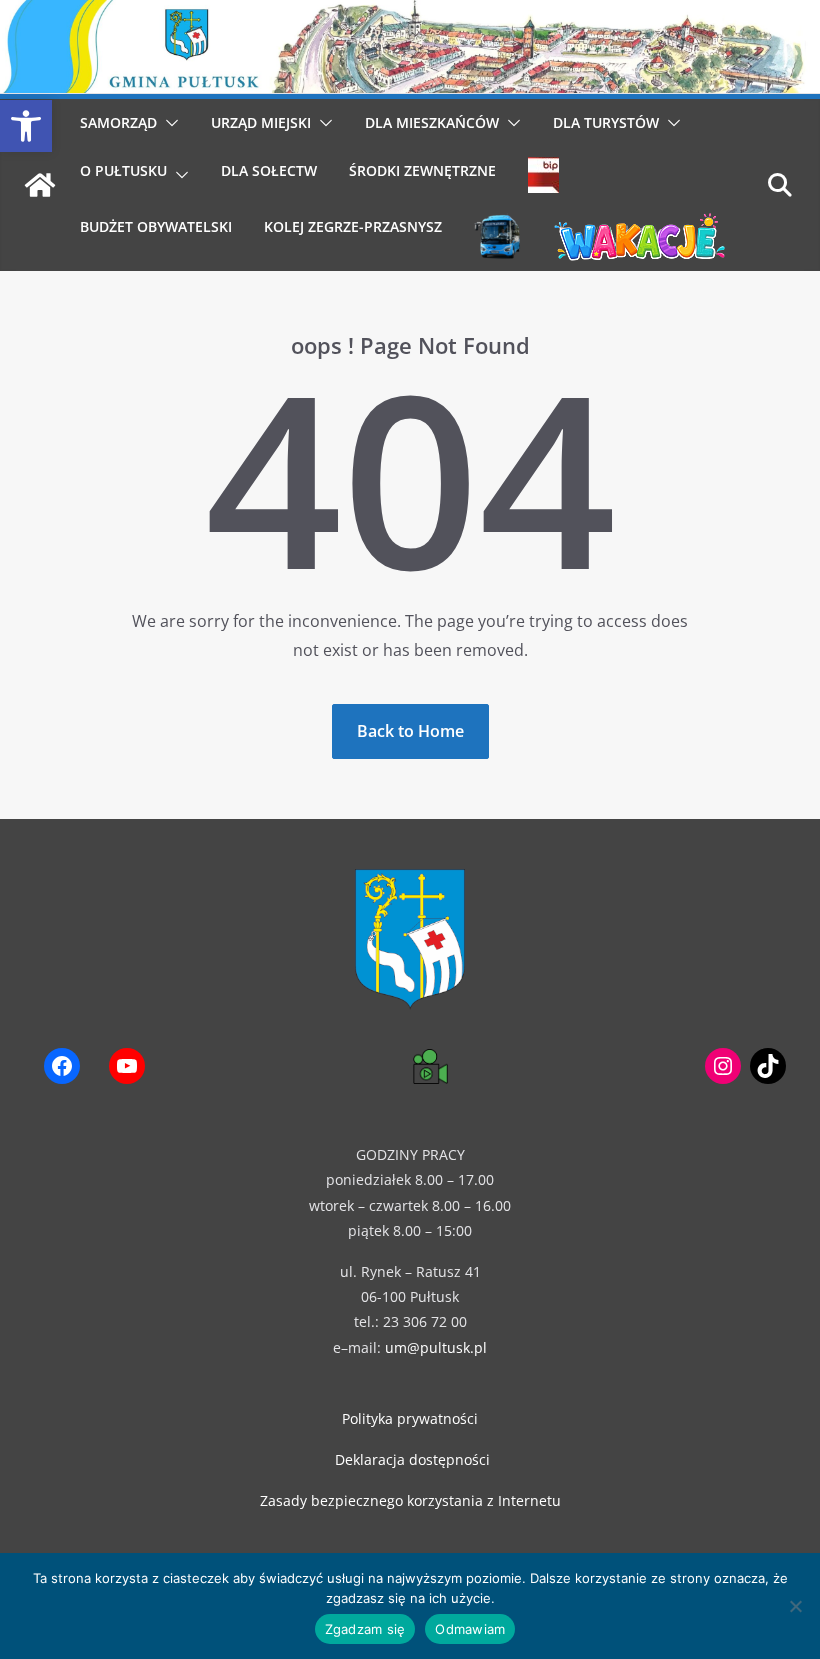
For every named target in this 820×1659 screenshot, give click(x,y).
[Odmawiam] (795, 1606)
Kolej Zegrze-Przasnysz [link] (353, 226)
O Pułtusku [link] (123, 170)
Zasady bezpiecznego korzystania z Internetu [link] (410, 1500)
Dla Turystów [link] (606, 122)
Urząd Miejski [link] (261, 122)
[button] (168, 123)
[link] (26, 126)
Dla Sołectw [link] (269, 170)
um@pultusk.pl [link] (436, 1347)
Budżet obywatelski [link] (156, 226)
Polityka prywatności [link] (410, 1418)
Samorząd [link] (118, 122)
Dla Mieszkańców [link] (432, 122)
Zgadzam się (365, 1629)
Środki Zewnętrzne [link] (422, 170)
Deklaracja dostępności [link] (412, 1459)
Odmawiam (470, 1629)
